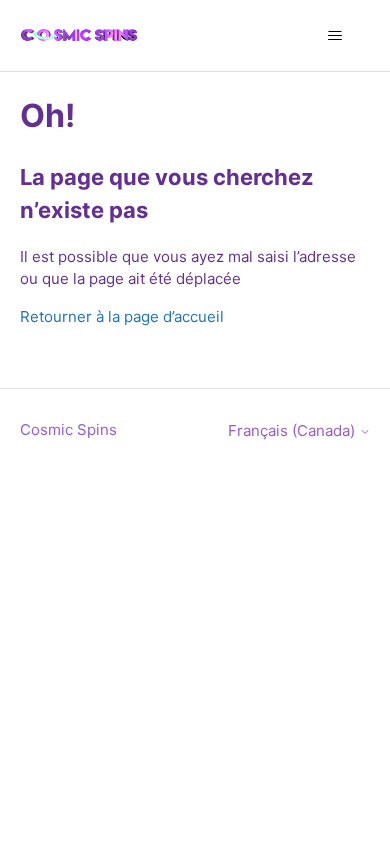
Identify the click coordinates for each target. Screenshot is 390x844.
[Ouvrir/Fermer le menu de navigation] (335, 36)
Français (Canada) (293, 430)
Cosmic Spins (68, 429)
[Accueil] (79, 35)
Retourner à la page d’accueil (122, 316)
